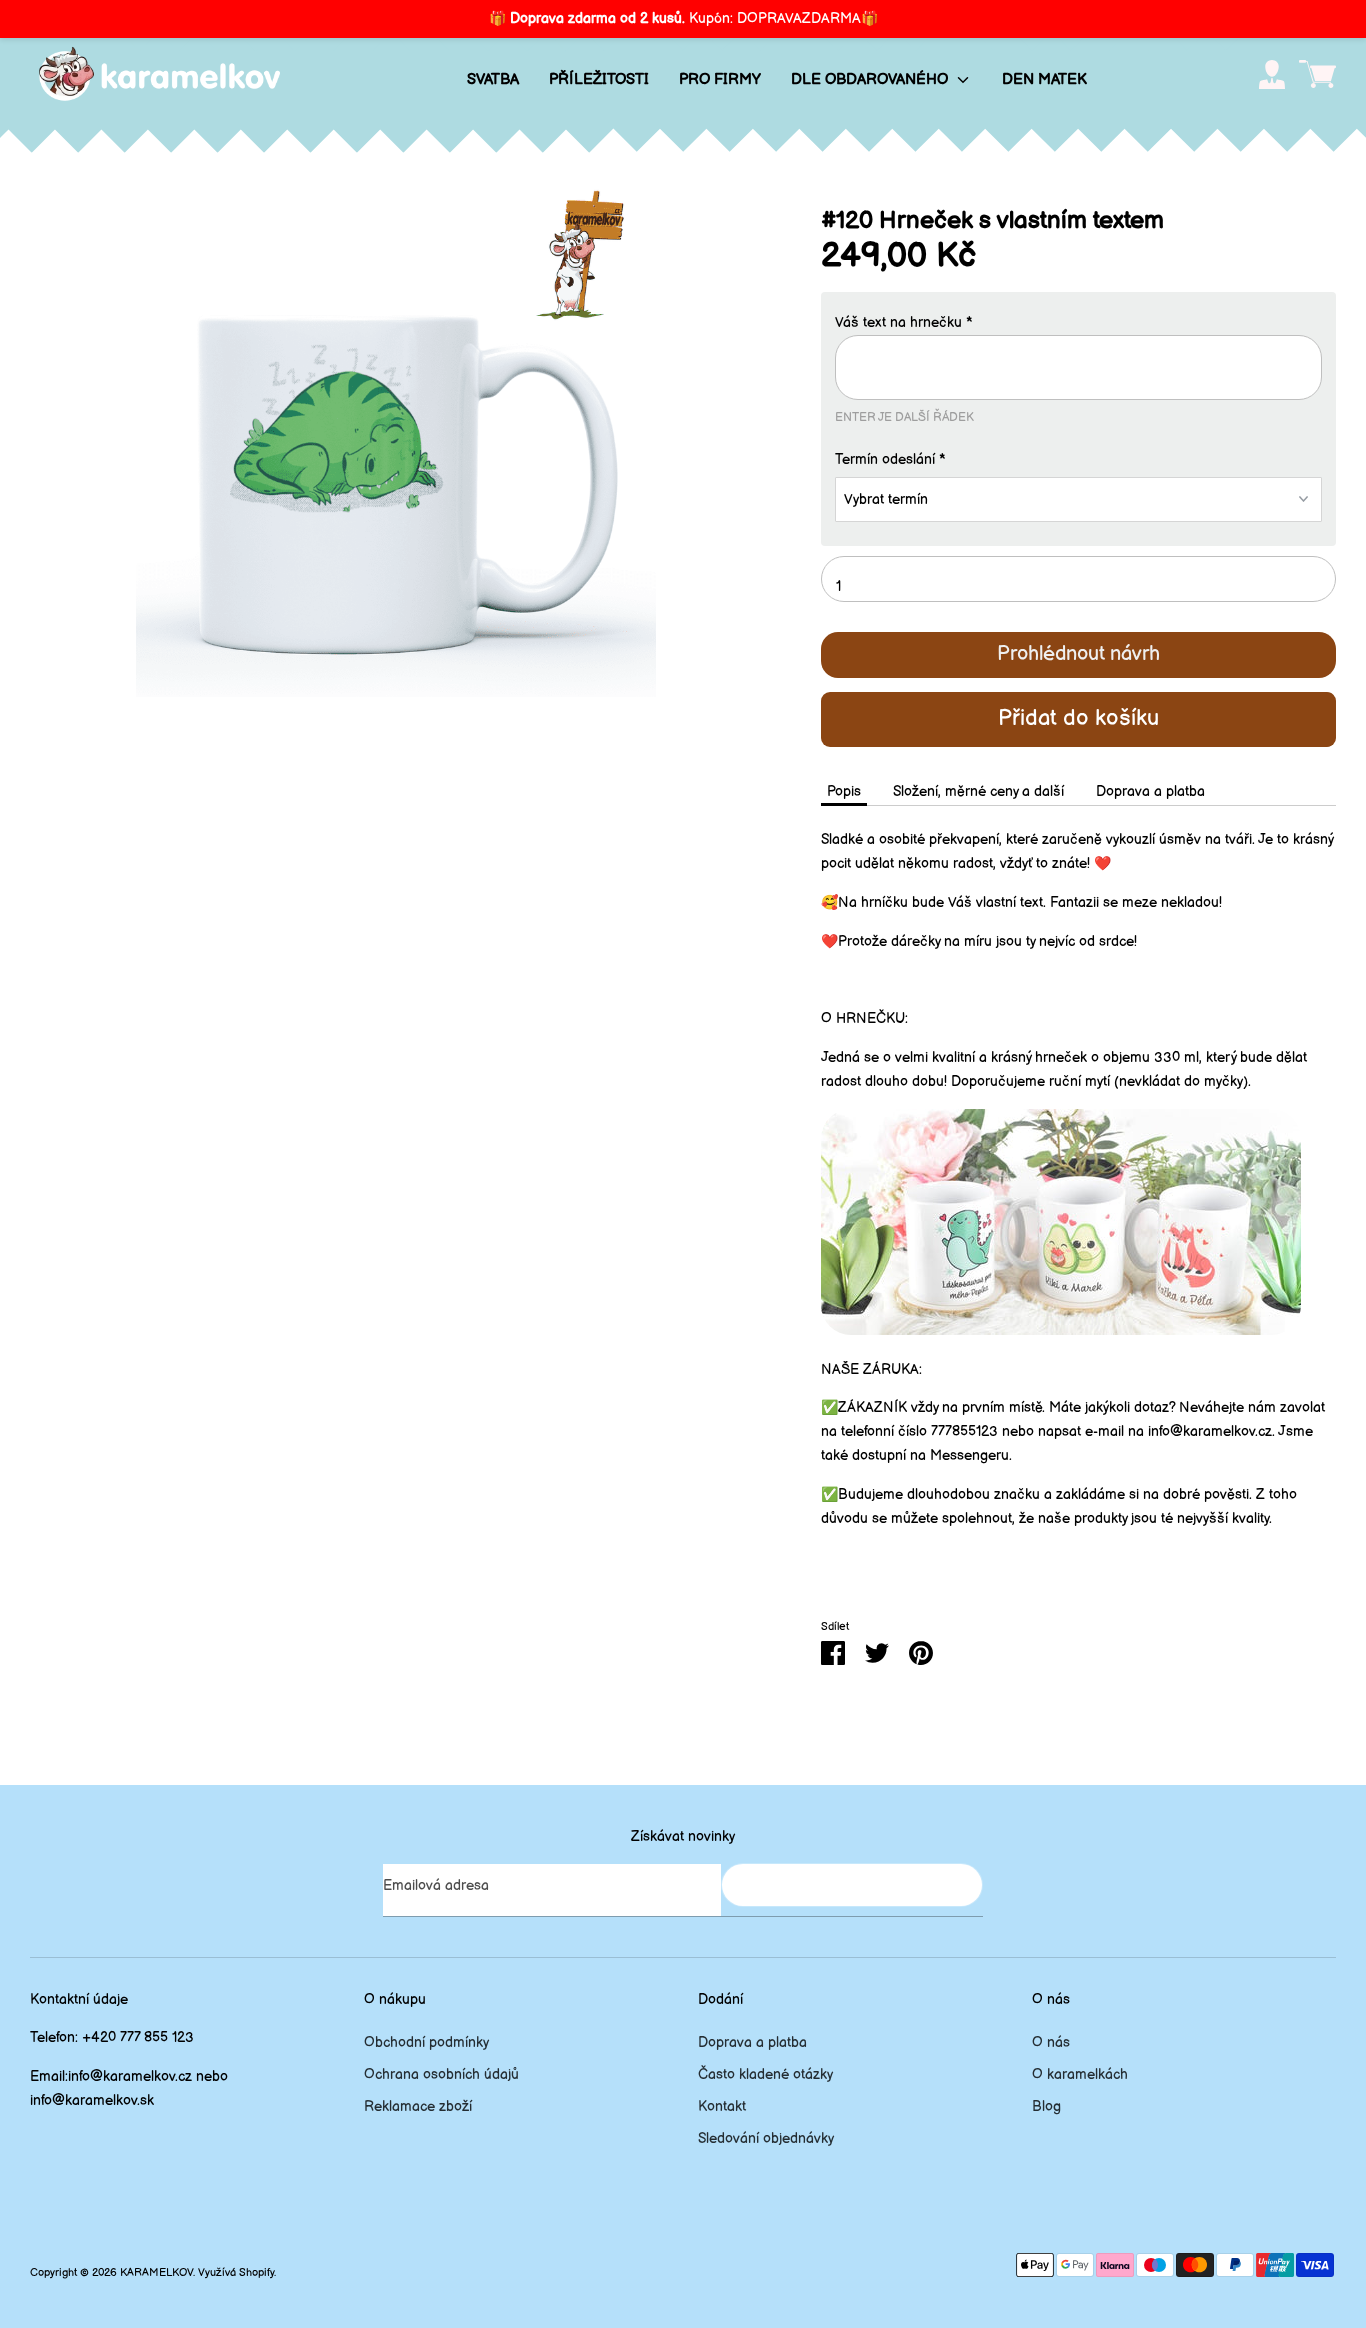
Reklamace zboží (418, 2106)
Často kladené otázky (765, 2074)
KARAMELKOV (156, 2273)
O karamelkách (1080, 2074)
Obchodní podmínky (426, 2042)
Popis (844, 791)
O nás (1051, 2042)
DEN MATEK (1044, 79)
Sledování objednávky (766, 2138)
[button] (1078, 323)
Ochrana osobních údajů (441, 2074)
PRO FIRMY (720, 79)
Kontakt (722, 2106)
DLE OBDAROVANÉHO (871, 79)
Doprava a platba (1150, 791)
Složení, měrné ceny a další (978, 791)
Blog (1046, 2106)
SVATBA (493, 79)
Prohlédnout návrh (1078, 654)
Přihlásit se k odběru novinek (852, 1884)
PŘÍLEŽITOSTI (599, 79)
